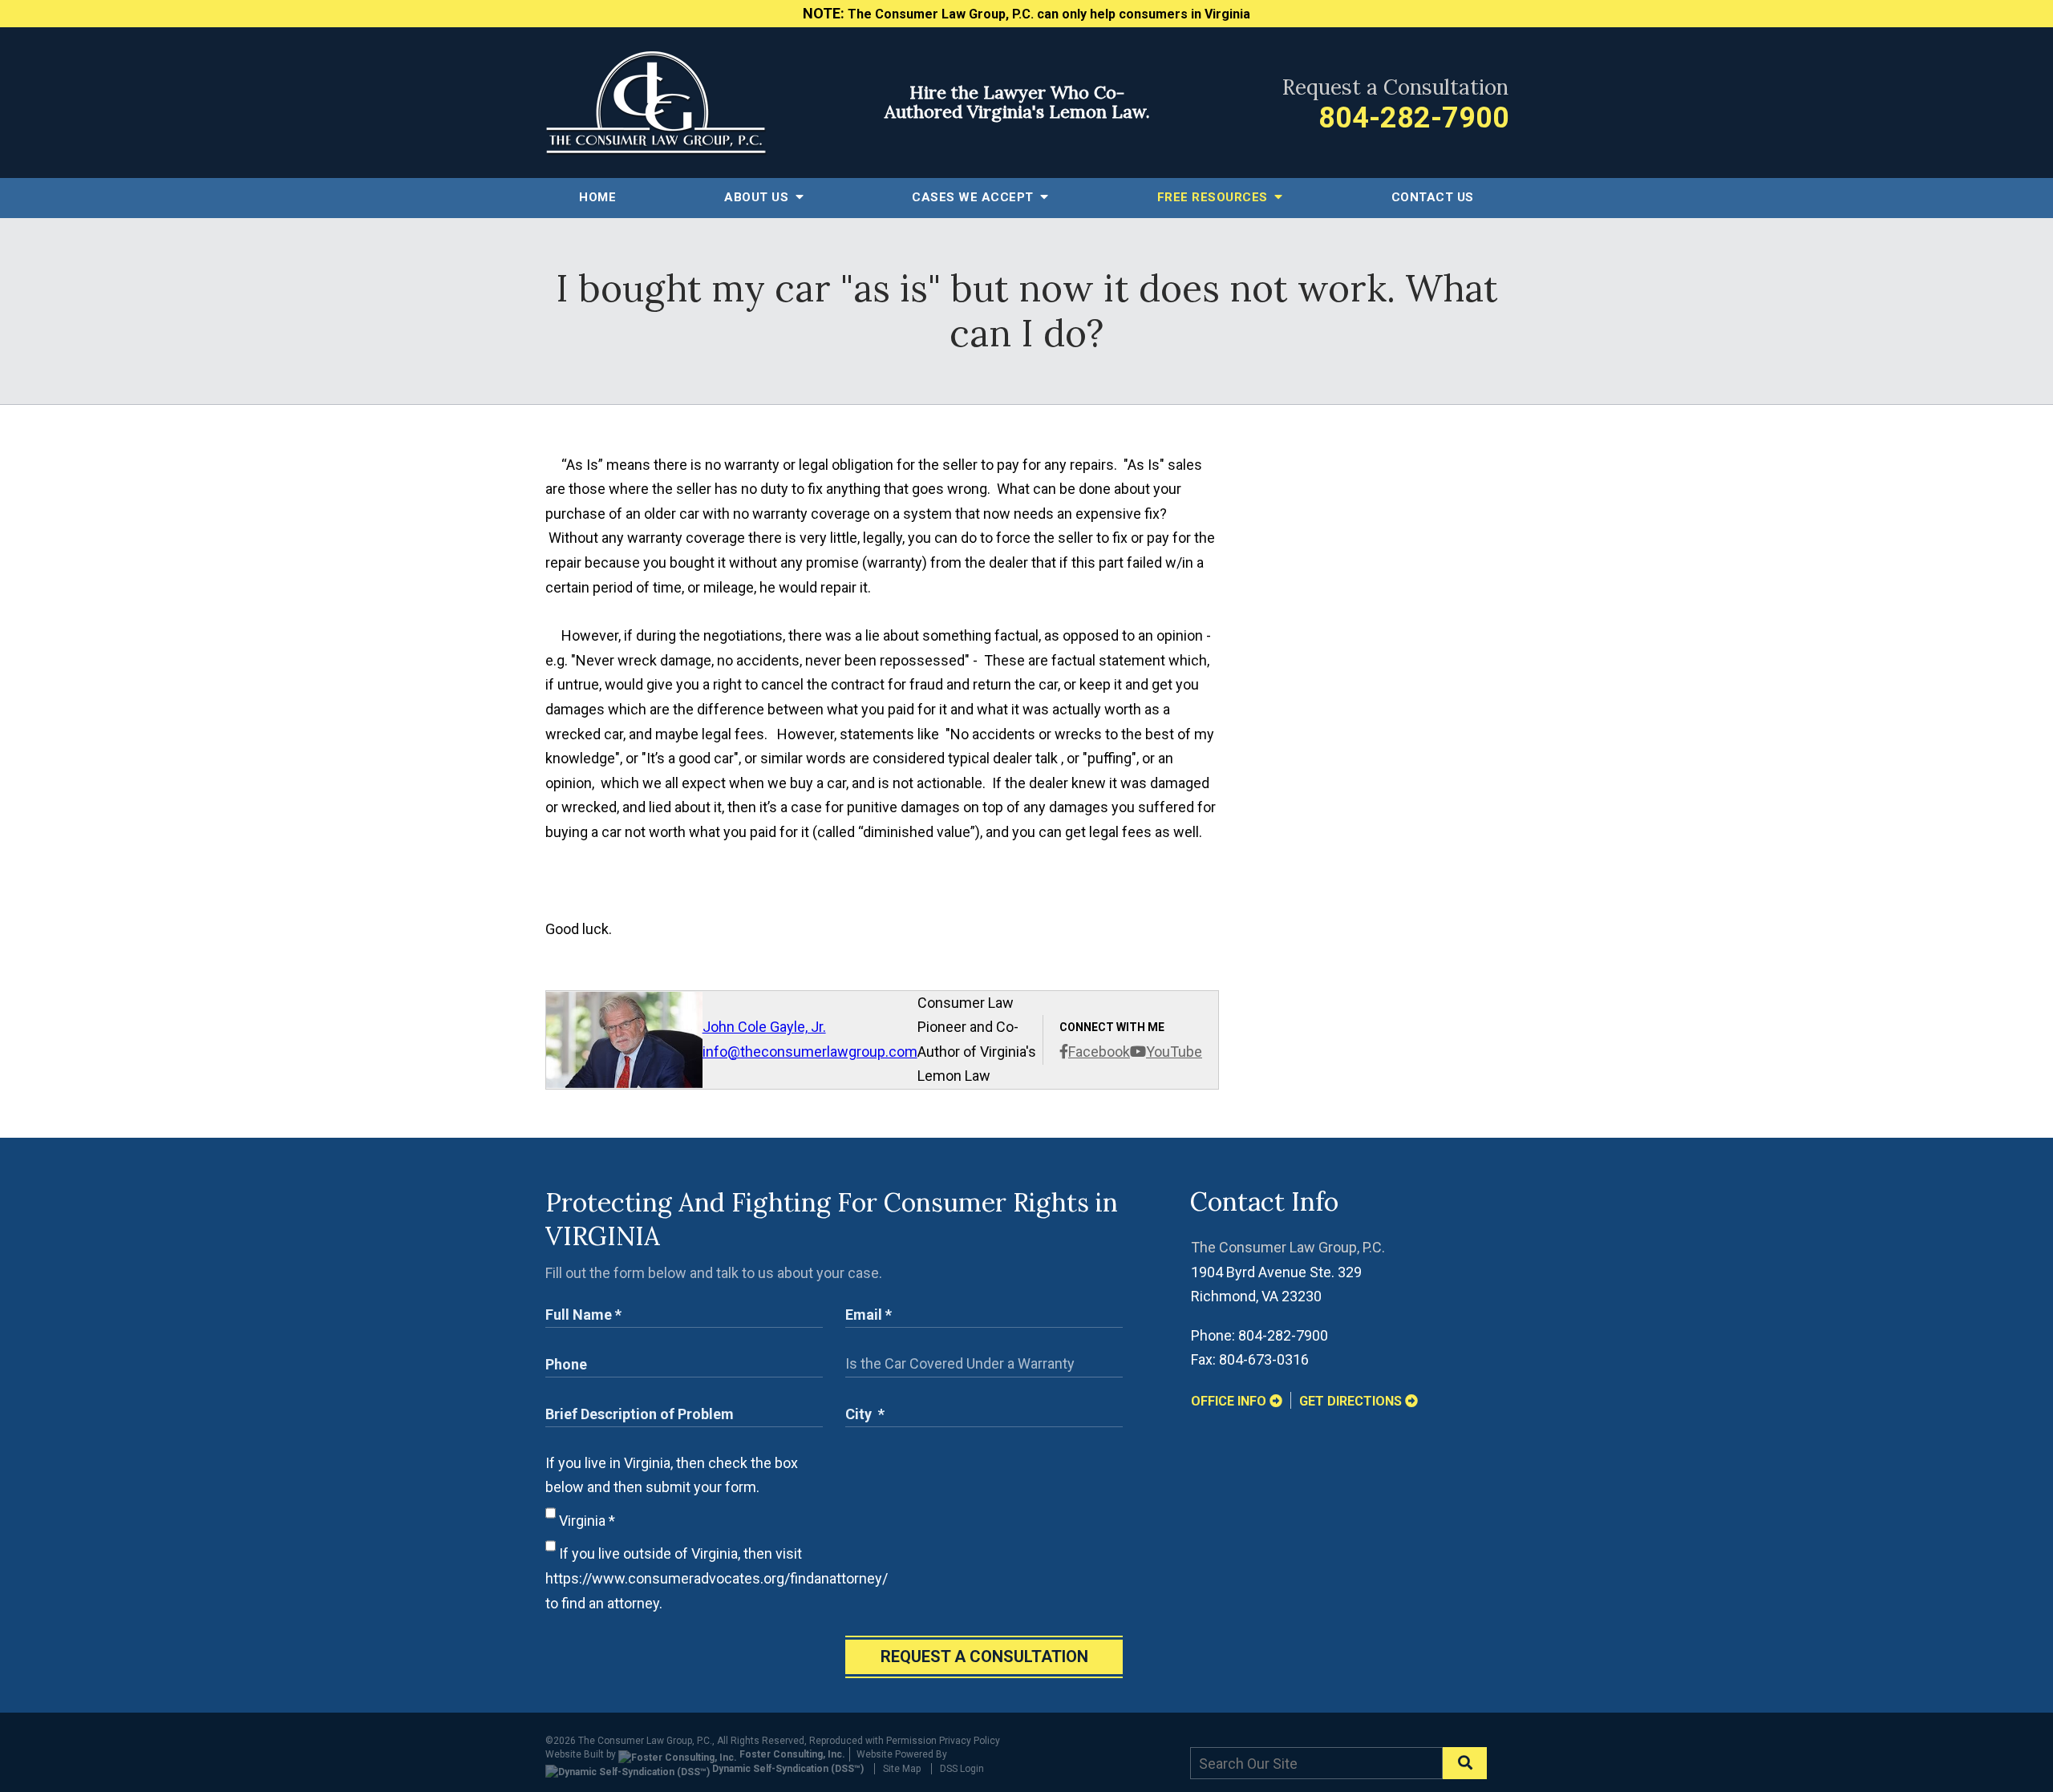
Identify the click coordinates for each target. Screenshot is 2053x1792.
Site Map (902, 1769)
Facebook (1099, 1052)
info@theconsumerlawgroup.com (810, 1052)
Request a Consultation (984, 1656)
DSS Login (962, 1769)
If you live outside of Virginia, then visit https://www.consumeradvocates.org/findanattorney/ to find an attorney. (717, 1578)
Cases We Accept (974, 197)
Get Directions (1352, 1401)
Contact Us (1433, 197)
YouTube (1174, 1052)
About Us (758, 197)
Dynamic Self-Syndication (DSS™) (787, 1769)
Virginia (585, 1521)
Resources (1215, 197)
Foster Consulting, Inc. (791, 1754)
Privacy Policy (970, 1741)
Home (597, 197)
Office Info (1230, 1401)
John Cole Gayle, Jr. (764, 1027)
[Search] (1465, 1763)
